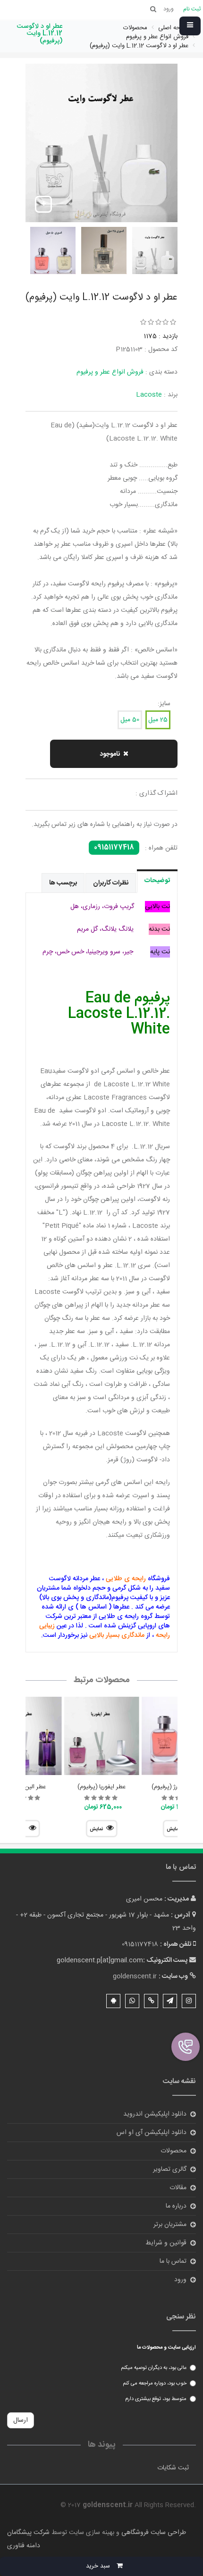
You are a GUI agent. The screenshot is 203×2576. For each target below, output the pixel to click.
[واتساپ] (132, 2001)
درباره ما (176, 2206)
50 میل (130, 720)
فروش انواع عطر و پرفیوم (110, 372)
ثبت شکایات (173, 2468)
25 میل (158, 720)
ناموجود (110, 754)
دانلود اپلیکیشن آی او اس (152, 2133)
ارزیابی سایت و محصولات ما (166, 2348)
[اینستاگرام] (189, 2001)
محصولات (173, 2151)
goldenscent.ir (135, 1976)
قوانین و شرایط (166, 2243)
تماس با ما (173, 2261)
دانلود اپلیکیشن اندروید (155, 2114)
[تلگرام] (170, 2001)
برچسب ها (63, 883)
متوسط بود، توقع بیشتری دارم (156, 2399)
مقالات (178, 2188)
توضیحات (157, 881)
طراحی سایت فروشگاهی (153, 2533)
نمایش (96, 1829)
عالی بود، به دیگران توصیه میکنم (154, 2368)
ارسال (21, 2420)
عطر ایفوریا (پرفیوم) (101, 1787)
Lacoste (149, 395)
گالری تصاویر (170, 2169)
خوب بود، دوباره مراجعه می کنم (155, 2384)
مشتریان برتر (170, 2225)
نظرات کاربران (111, 883)
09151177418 (114, 848)
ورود (180, 2280)
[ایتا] (151, 2001)
